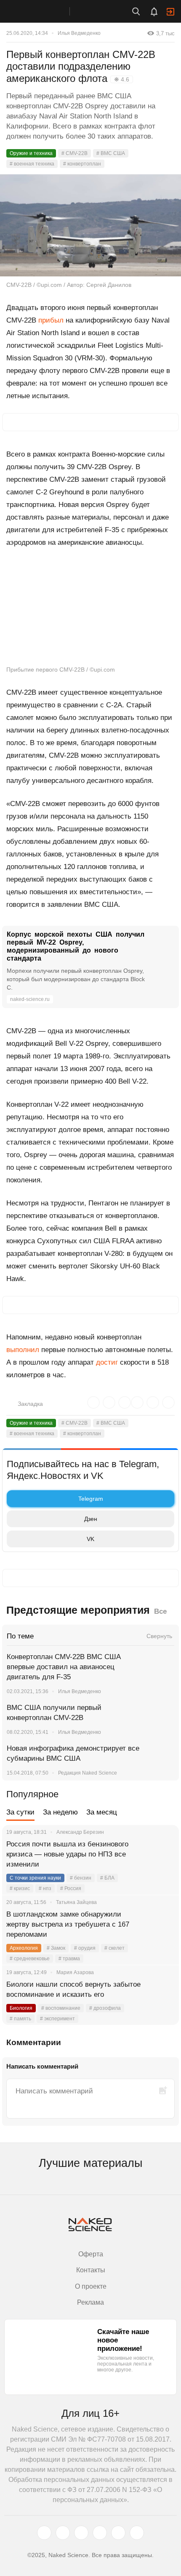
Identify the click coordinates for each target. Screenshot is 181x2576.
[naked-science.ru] (137, 2533)
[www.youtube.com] (81, 2533)
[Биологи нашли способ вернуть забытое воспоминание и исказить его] (162, 1995)
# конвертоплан (82, 164)
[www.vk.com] (63, 2533)
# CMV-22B (75, 153)
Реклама (90, 2302)
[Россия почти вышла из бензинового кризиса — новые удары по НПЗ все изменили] (162, 1854)
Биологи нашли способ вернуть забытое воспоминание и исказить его (73, 1989)
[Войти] (170, 12)
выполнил (23, 1350)
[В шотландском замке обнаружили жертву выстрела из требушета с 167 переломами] (162, 1925)
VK (90, 1539)
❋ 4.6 (122, 79)
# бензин (81, 1878)
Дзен (91, 1519)
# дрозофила (105, 2008)
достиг (107, 1362)
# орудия (85, 1948)
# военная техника (32, 164)
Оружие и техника (31, 153)
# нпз (45, 1888)
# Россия (71, 1888)
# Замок (56, 1948)
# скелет (114, 1948)
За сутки (20, 1812)
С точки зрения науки (35, 1878)
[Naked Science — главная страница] (43, 11)
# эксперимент (57, 2019)
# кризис (20, 1888)
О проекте (91, 2286)
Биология (21, 2008)
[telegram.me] (118, 2533)
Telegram (91, 1499)
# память (20, 2019)
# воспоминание (61, 2008)
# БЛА (107, 1878)
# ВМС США (111, 153)
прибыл (51, 320)
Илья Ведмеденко (79, 33)
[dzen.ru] (100, 2533)
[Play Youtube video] (90, 610)
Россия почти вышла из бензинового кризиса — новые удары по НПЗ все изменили (67, 1854)
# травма (69, 1959)
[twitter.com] (44, 2533)
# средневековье (30, 1959)
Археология (24, 1948)
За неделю (60, 1812)
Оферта (91, 2254)
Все (160, 1611)
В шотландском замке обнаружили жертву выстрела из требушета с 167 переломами (68, 1924)
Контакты (91, 2270)
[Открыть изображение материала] (90, 225)
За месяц (102, 1812)
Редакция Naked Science (88, 1773)
